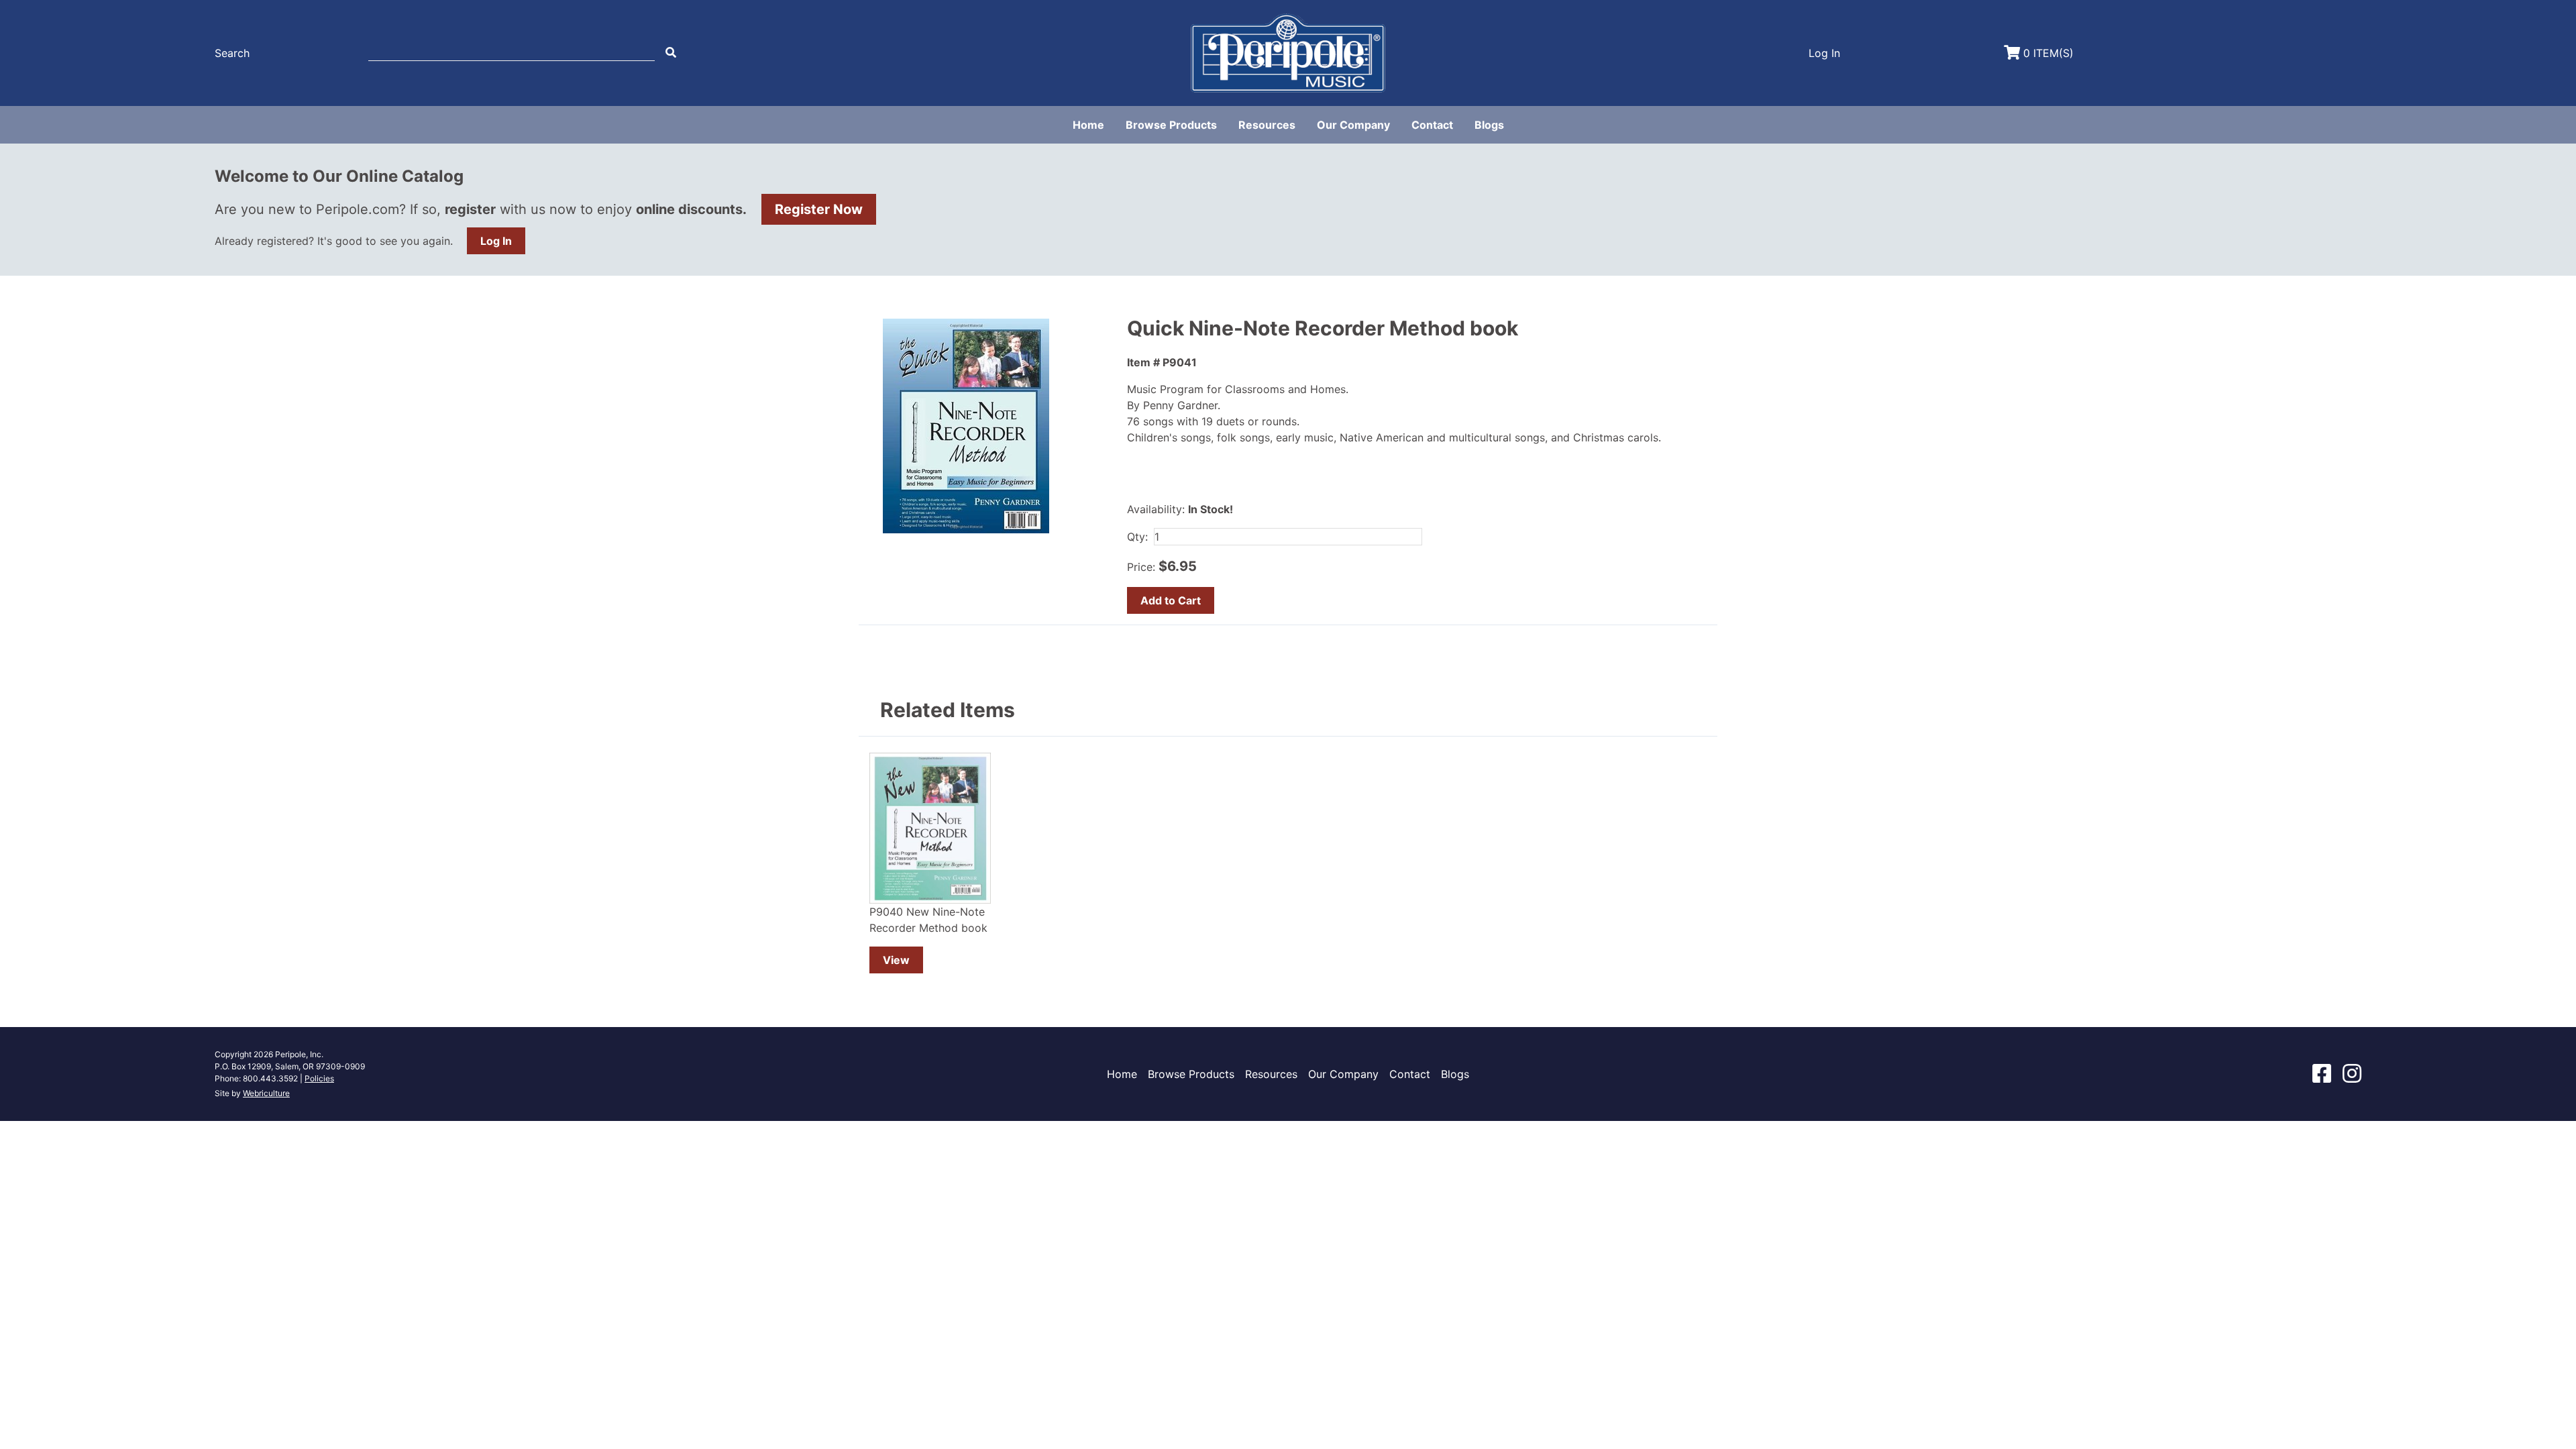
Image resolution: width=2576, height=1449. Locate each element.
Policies (319, 1078)
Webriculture (266, 1093)
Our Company (1353, 125)
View (896, 960)
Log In (496, 241)
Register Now (819, 209)
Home (1088, 125)
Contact (1432, 125)
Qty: (1137, 537)
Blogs (1489, 125)
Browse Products (1171, 125)
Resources (1267, 125)
